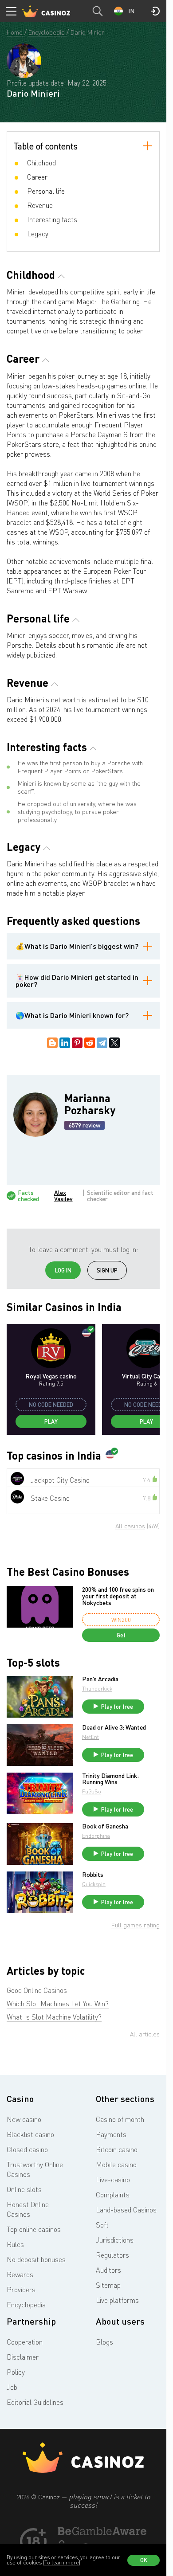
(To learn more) (62, 2562)
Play (51, 1421)
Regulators (112, 2255)
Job (12, 2387)
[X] (114, 1043)
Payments (111, 2134)
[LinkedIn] (65, 1043)
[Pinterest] (77, 1043)
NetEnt (90, 1737)
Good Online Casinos (37, 1990)
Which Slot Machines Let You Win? (58, 2004)
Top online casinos (34, 2229)
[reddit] (90, 1043)
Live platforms (117, 2300)
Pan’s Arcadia (100, 1679)
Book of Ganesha (105, 1826)
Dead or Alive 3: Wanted (114, 1727)
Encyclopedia (26, 2305)
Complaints (113, 2195)
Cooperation (25, 2342)
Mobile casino (116, 2165)
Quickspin (94, 1884)
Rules (15, 2244)
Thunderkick (97, 1689)
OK (144, 2560)
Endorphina (96, 1836)
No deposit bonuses (36, 2259)
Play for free (117, 1707)
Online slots (24, 2189)
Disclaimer (23, 2357)
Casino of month (120, 2119)
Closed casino (27, 2149)
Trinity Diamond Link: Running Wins (110, 1779)
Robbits (93, 1875)
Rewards (20, 2275)
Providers (21, 2290)
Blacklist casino (30, 2134)
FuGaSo (92, 1791)
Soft (102, 2225)
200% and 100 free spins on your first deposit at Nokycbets (118, 1596)
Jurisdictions (115, 2240)
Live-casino (113, 2180)
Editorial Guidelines (35, 2402)
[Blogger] (52, 1043)
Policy (16, 2372)
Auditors (108, 2270)
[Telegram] (102, 1043)
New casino (24, 2119)
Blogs (104, 2342)
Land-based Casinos (126, 2210)
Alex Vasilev (63, 1196)
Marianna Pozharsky (90, 1104)
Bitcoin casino (117, 2149)
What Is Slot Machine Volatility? (54, 2017)
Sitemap (108, 2285)
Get (121, 1635)
